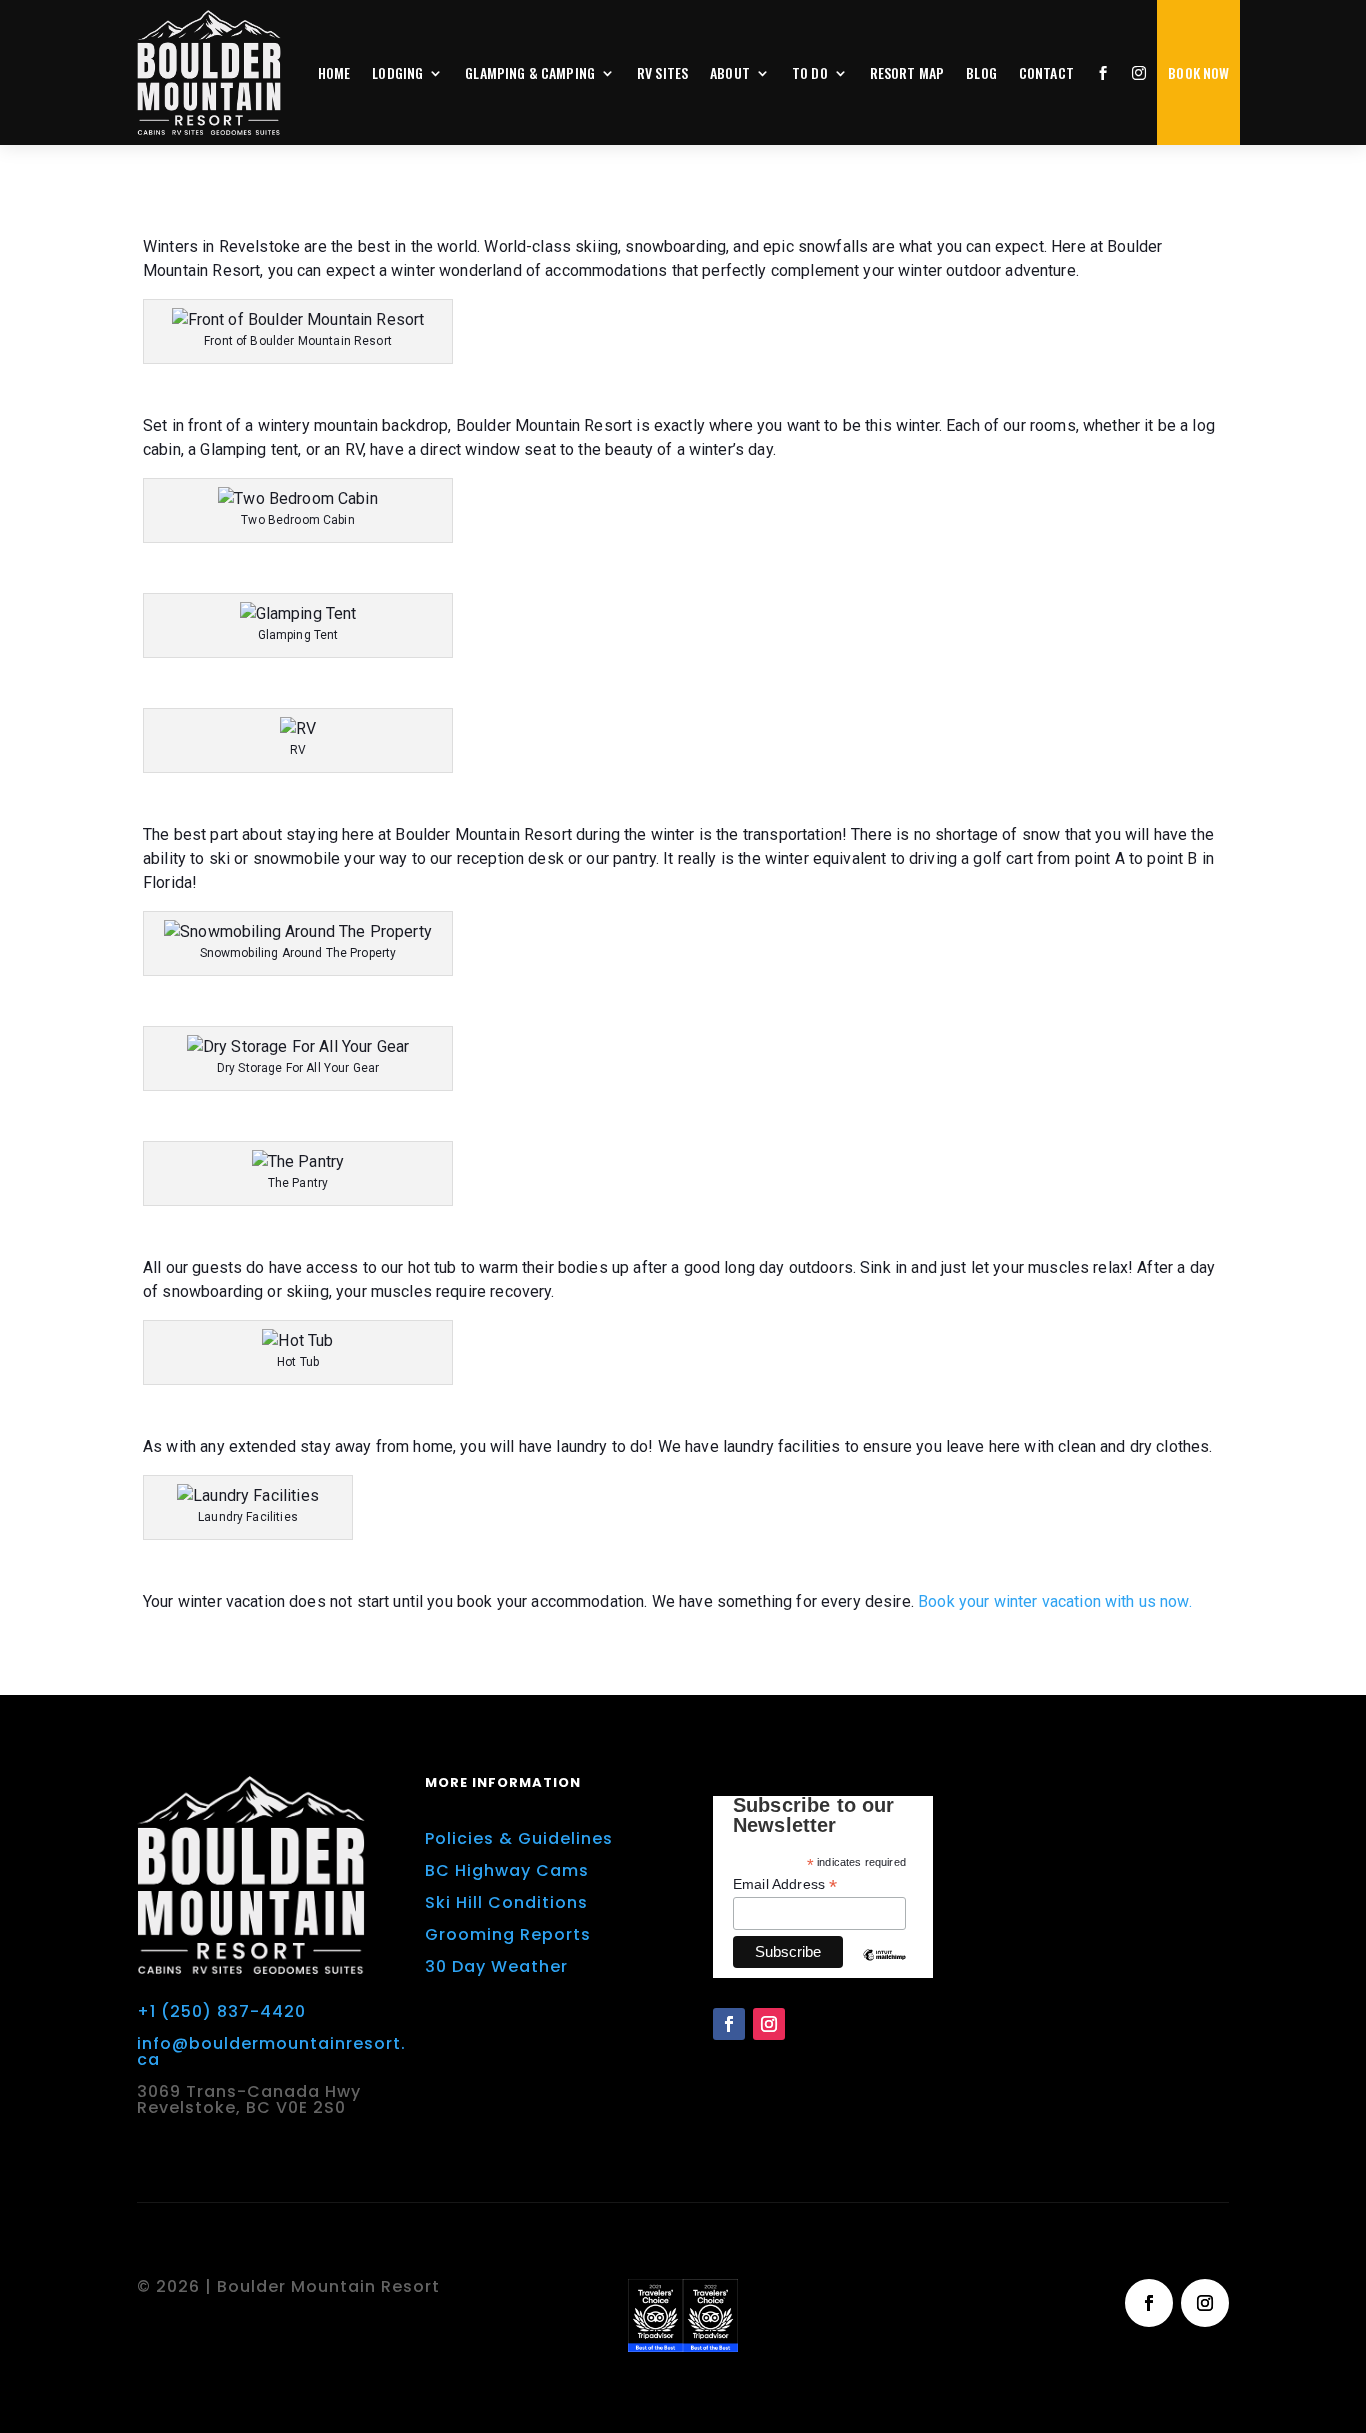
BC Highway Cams (507, 1870)
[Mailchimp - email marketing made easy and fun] (884, 1970)
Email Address (785, 1884)
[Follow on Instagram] (769, 2024)
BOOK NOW (1198, 72)
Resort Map (907, 72)
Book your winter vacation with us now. (1055, 1601)
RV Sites (662, 72)
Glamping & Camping (530, 72)
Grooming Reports (508, 1934)
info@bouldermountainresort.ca (271, 2051)
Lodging (397, 72)
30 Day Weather (496, 1966)
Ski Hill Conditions (506, 1902)
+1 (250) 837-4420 (221, 2011)
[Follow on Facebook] (729, 2024)
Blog (981, 72)
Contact (1046, 72)
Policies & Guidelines (519, 1838)
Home (334, 72)
